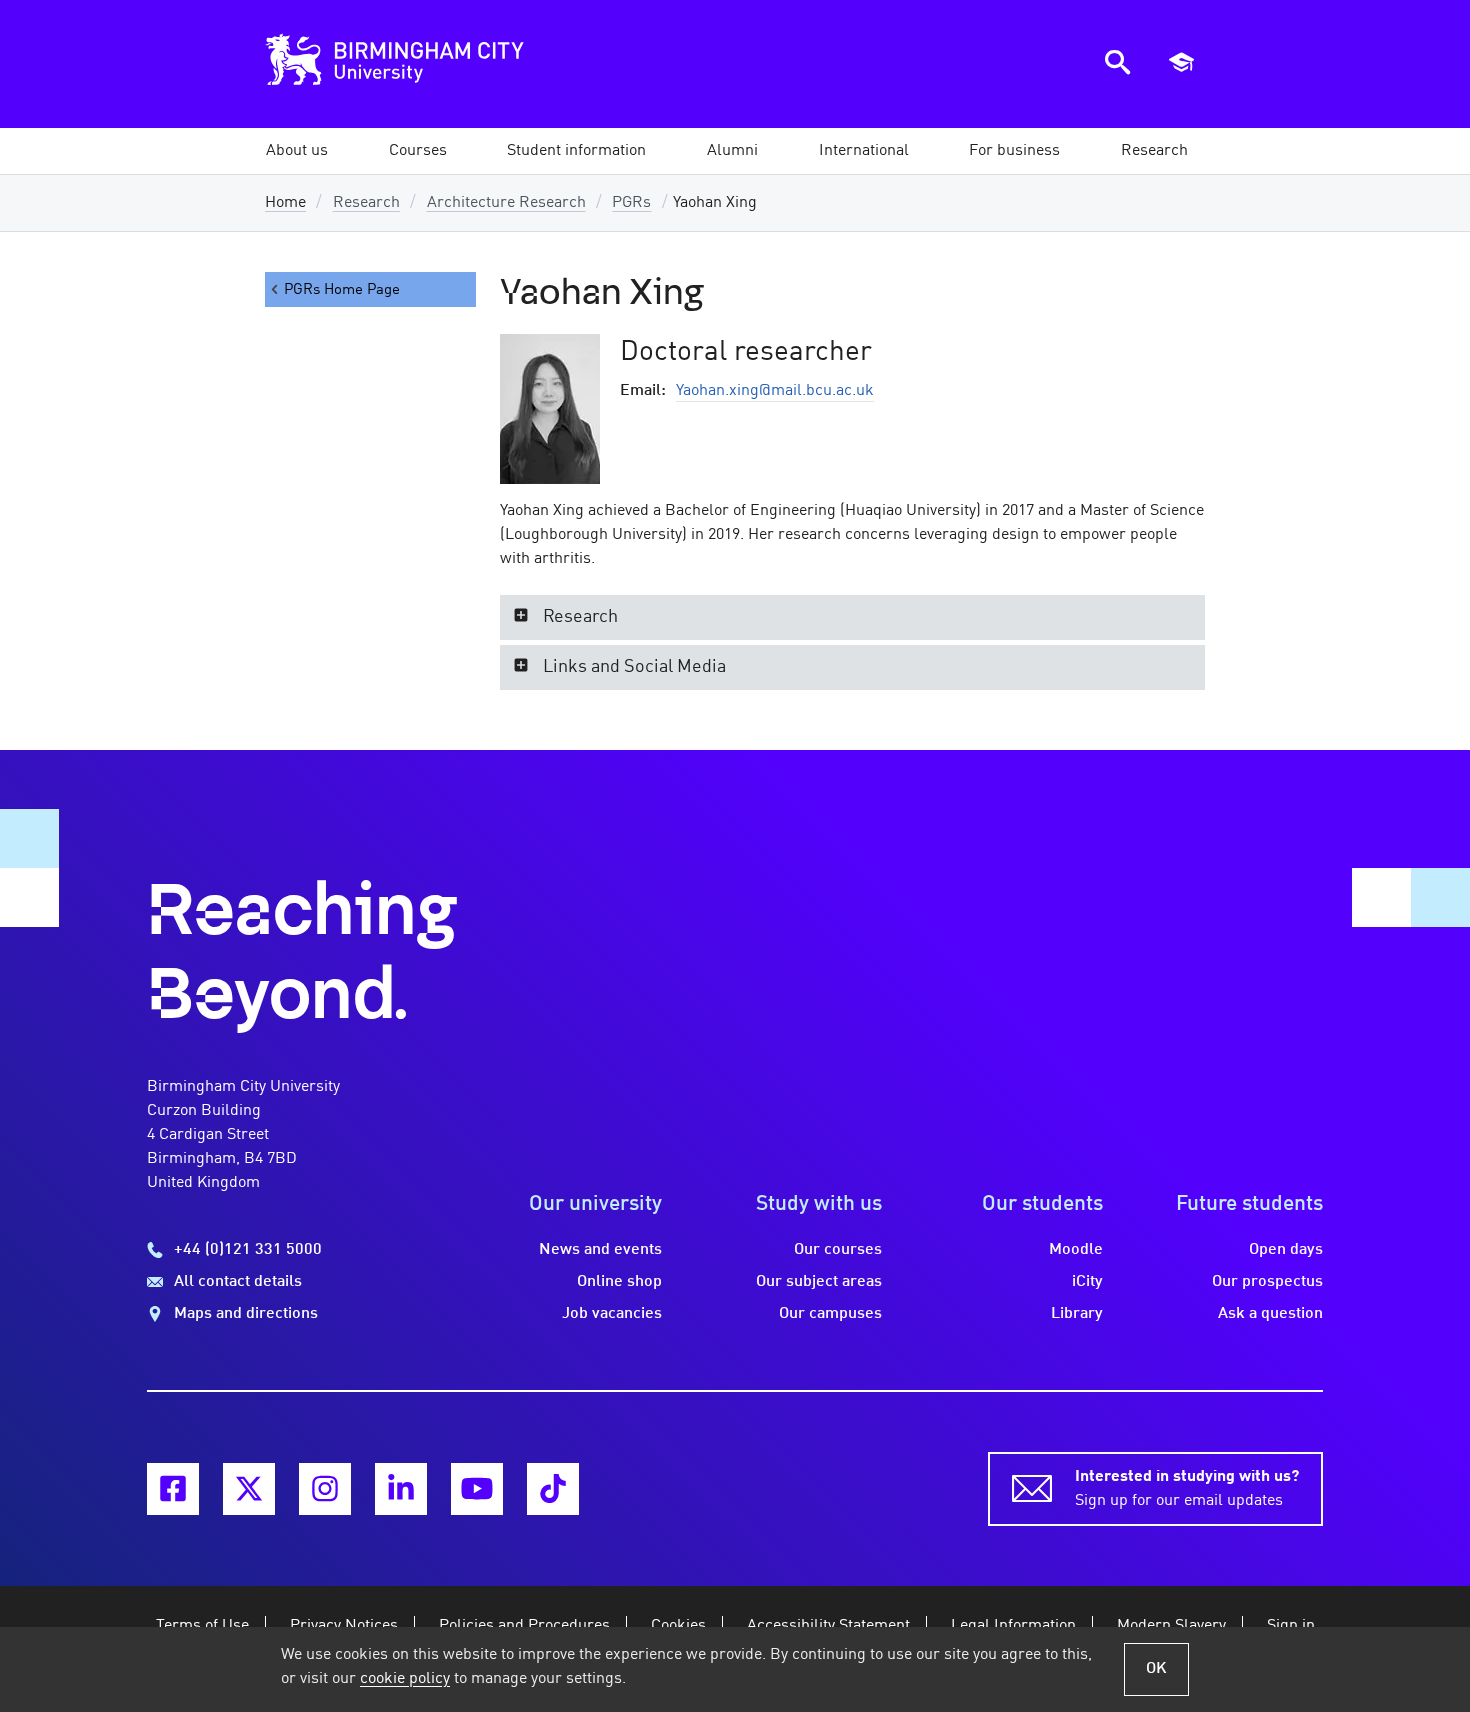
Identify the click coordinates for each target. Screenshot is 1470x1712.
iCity (1087, 1282)
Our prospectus (1267, 1282)
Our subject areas (819, 1282)
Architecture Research (506, 203)
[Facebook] (173, 1489)
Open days (1286, 1250)
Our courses (838, 1250)
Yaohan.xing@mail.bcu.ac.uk (775, 391)
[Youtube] (477, 1489)
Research (366, 203)
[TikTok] (553, 1489)
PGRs (631, 203)
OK (1156, 1669)
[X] (249, 1489)
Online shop (619, 1282)
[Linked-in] (401, 1489)
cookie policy (405, 1679)
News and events (600, 1250)
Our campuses (830, 1314)
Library (1077, 1314)
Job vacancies (612, 1314)
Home (285, 203)
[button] (297, 151)
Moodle (1076, 1250)
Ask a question (1270, 1314)
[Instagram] (325, 1489)
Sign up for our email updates (1187, 1489)
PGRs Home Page (342, 290)
